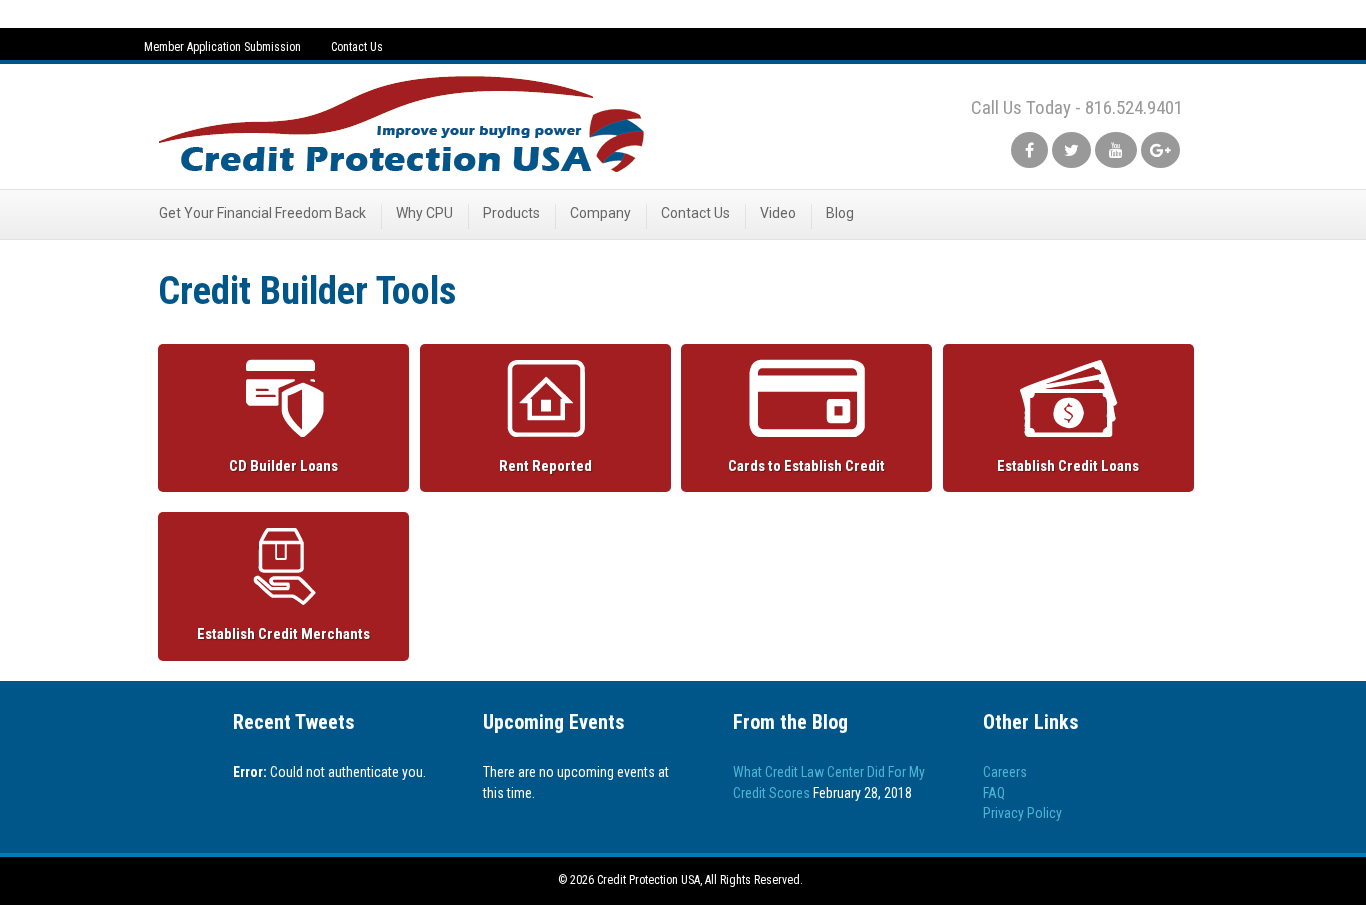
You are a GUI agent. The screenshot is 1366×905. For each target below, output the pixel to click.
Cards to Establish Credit (806, 466)
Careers (1005, 772)
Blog (840, 213)
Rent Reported (545, 466)
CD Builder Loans (283, 466)
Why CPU (424, 213)
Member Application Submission (222, 47)
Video (778, 213)
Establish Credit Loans (1068, 466)
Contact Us (357, 47)
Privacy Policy (1022, 813)
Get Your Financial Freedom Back (262, 213)
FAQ (994, 793)
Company (600, 213)
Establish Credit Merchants (283, 634)
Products (511, 213)
